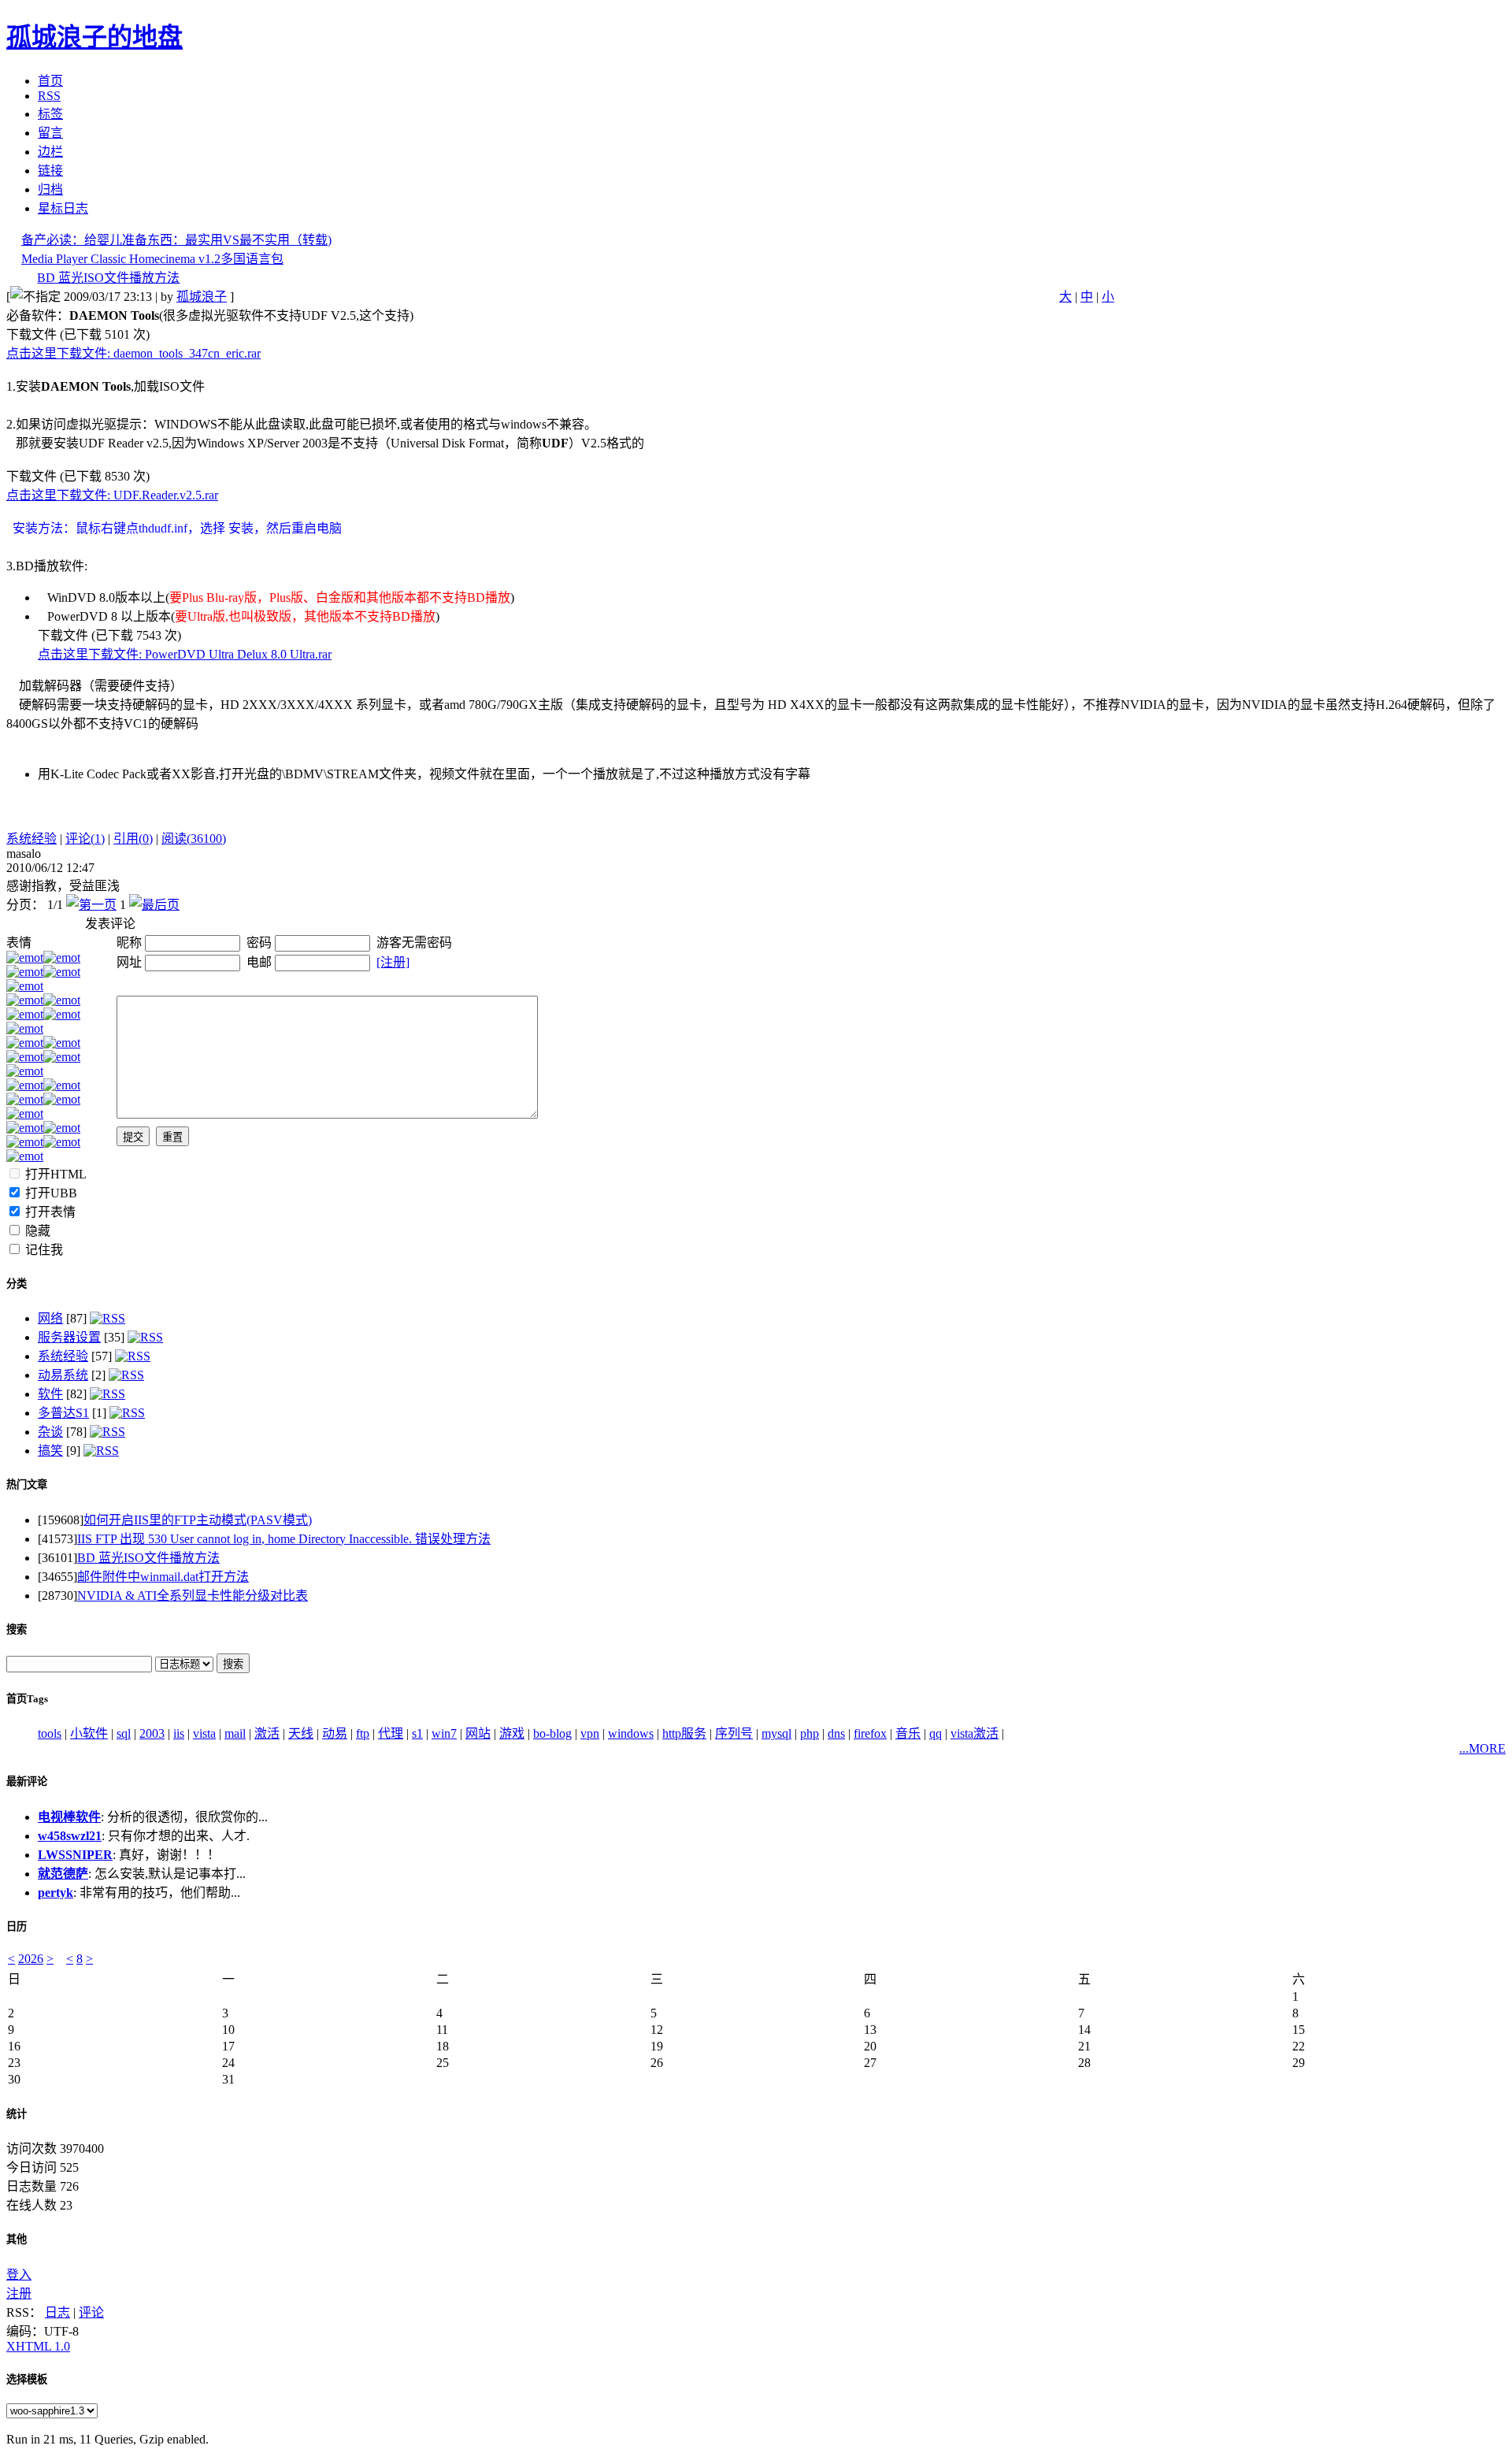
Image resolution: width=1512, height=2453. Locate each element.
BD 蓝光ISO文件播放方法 (108, 278)
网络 (50, 1318)
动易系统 (63, 1375)
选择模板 (27, 2379)
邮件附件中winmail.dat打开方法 (163, 1577)
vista (204, 1733)
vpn (590, 1733)
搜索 (17, 1629)
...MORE (1482, 1748)
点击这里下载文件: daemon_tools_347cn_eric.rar (133, 353)
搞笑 (50, 1451)
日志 (57, 2312)
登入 (19, 2275)
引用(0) (133, 839)
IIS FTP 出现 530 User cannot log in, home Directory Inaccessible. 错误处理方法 (284, 1539)
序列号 (734, 1733)
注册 (19, 2293)
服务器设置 (69, 1337)
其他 (17, 2239)
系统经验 (31, 839)
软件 (50, 1394)
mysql (776, 1733)
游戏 (512, 1733)
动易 (335, 1733)
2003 (152, 1733)
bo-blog (552, 1733)
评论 (91, 2312)
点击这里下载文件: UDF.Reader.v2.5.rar (112, 495)
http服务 (684, 1733)
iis (179, 1733)
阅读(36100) (194, 839)
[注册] (393, 962)
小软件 (89, 1733)
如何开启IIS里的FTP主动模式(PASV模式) (198, 1520)
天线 (301, 1733)
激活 (267, 1733)
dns (836, 1733)
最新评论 (27, 1781)
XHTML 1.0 (38, 2346)
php (810, 1733)
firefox (870, 1733)
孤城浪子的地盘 (94, 37)
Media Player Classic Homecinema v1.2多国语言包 (152, 259)
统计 (17, 2114)
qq (936, 1733)
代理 (391, 1733)
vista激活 (975, 1733)
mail (235, 1733)
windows (631, 1733)
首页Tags (27, 1699)
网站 (478, 1733)
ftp (363, 1733)
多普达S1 (63, 1413)
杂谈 (50, 1432)
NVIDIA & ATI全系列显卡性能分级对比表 (193, 1596)
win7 (444, 1733)
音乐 (908, 1733)
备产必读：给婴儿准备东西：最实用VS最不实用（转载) (176, 240)
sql (124, 1733)
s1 (417, 1733)
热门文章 (27, 1484)
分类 (17, 1284)
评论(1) (85, 839)
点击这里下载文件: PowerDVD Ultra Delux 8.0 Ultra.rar (185, 654)
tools (50, 1733)
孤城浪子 (202, 297)
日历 (17, 1926)
